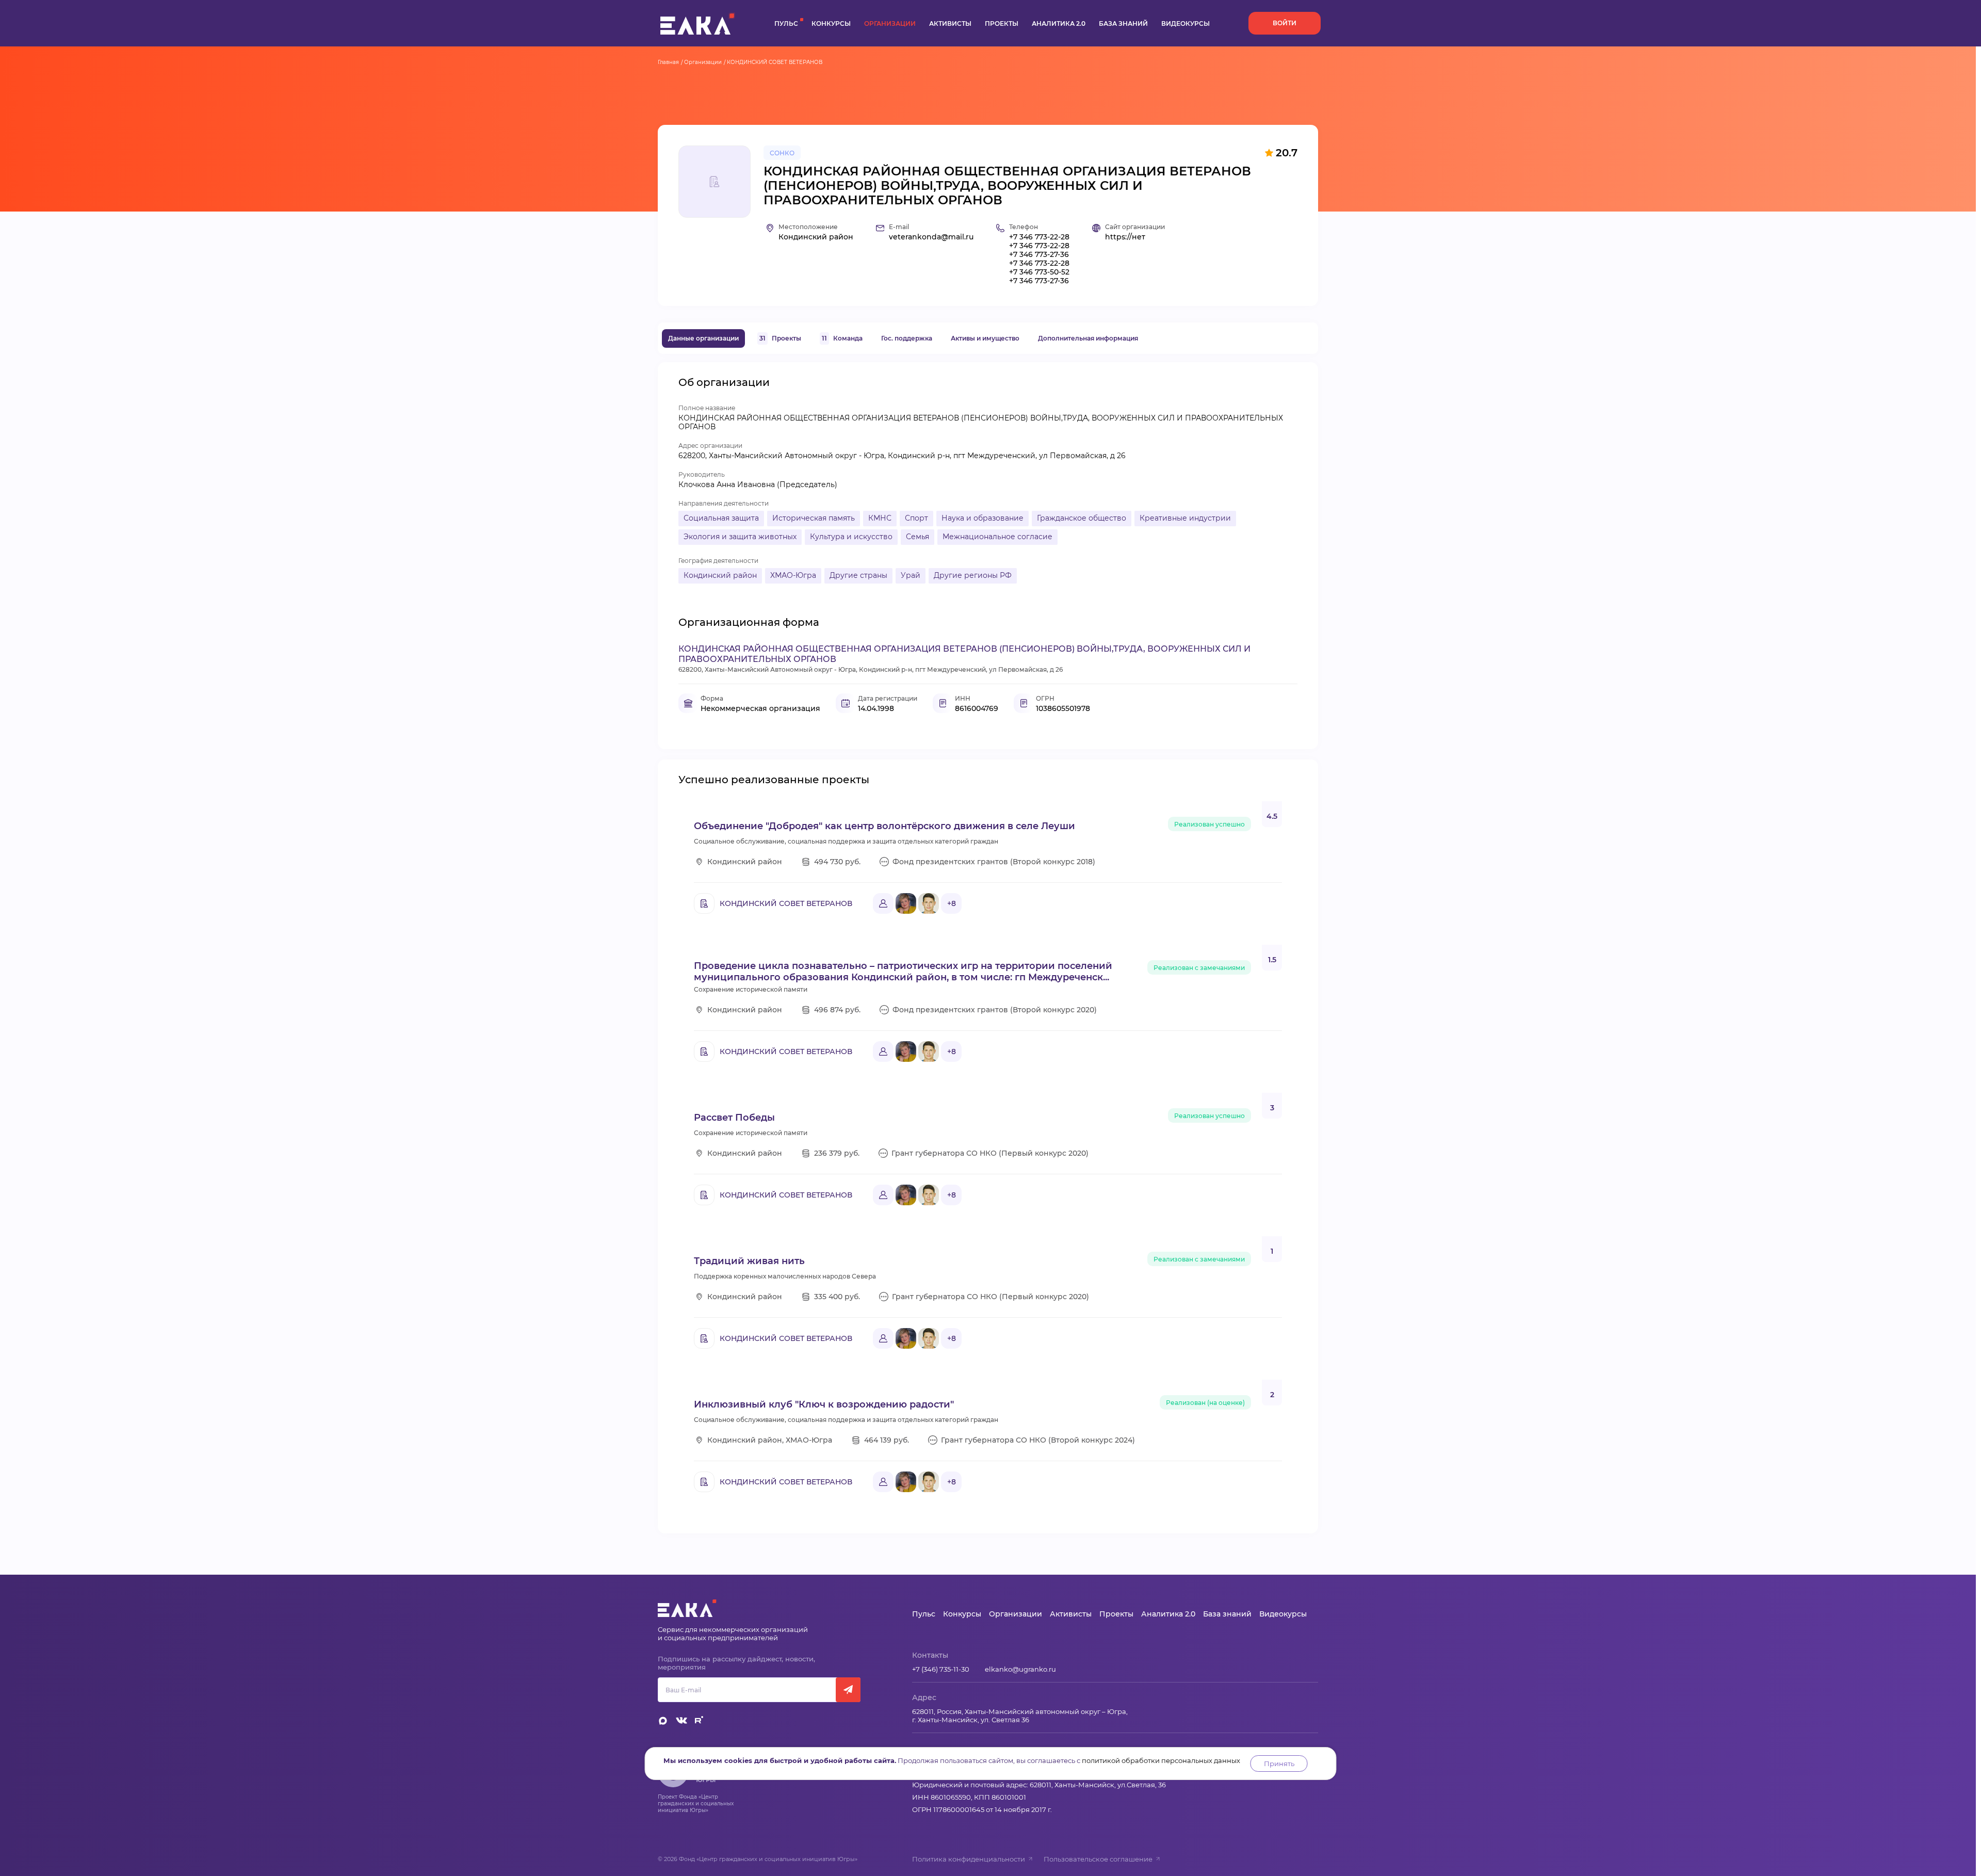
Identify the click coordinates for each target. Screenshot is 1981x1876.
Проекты (1002, 23)
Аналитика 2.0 (1059, 23)
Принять (1279, 1764)
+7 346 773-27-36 (1039, 255)
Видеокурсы (1186, 23)
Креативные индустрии (1185, 518)
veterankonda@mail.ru (931, 237)
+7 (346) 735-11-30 (941, 1669)
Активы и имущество (985, 338)
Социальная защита (721, 518)
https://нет (1125, 237)
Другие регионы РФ (973, 575)
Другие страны (858, 575)
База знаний (1123, 23)
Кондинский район (720, 575)
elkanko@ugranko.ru (1020, 1669)
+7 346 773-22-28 (1039, 237)
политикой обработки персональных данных (1161, 1760)
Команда (842, 338)
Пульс (786, 23)
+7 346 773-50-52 (1039, 272)
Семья (918, 537)
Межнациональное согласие (997, 537)
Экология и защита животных (740, 537)
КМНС (880, 518)
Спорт (916, 518)
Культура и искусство (851, 537)
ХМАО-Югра (793, 575)
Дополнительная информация (1088, 338)
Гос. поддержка (907, 338)
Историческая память (814, 518)
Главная (668, 62)
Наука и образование (983, 518)
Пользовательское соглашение (1098, 1859)
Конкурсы (831, 23)
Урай (911, 575)
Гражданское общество (1082, 518)
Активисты (950, 23)
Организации (890, 23)
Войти (1285, 23)
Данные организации (703, 338)
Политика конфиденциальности (969, 1859)
